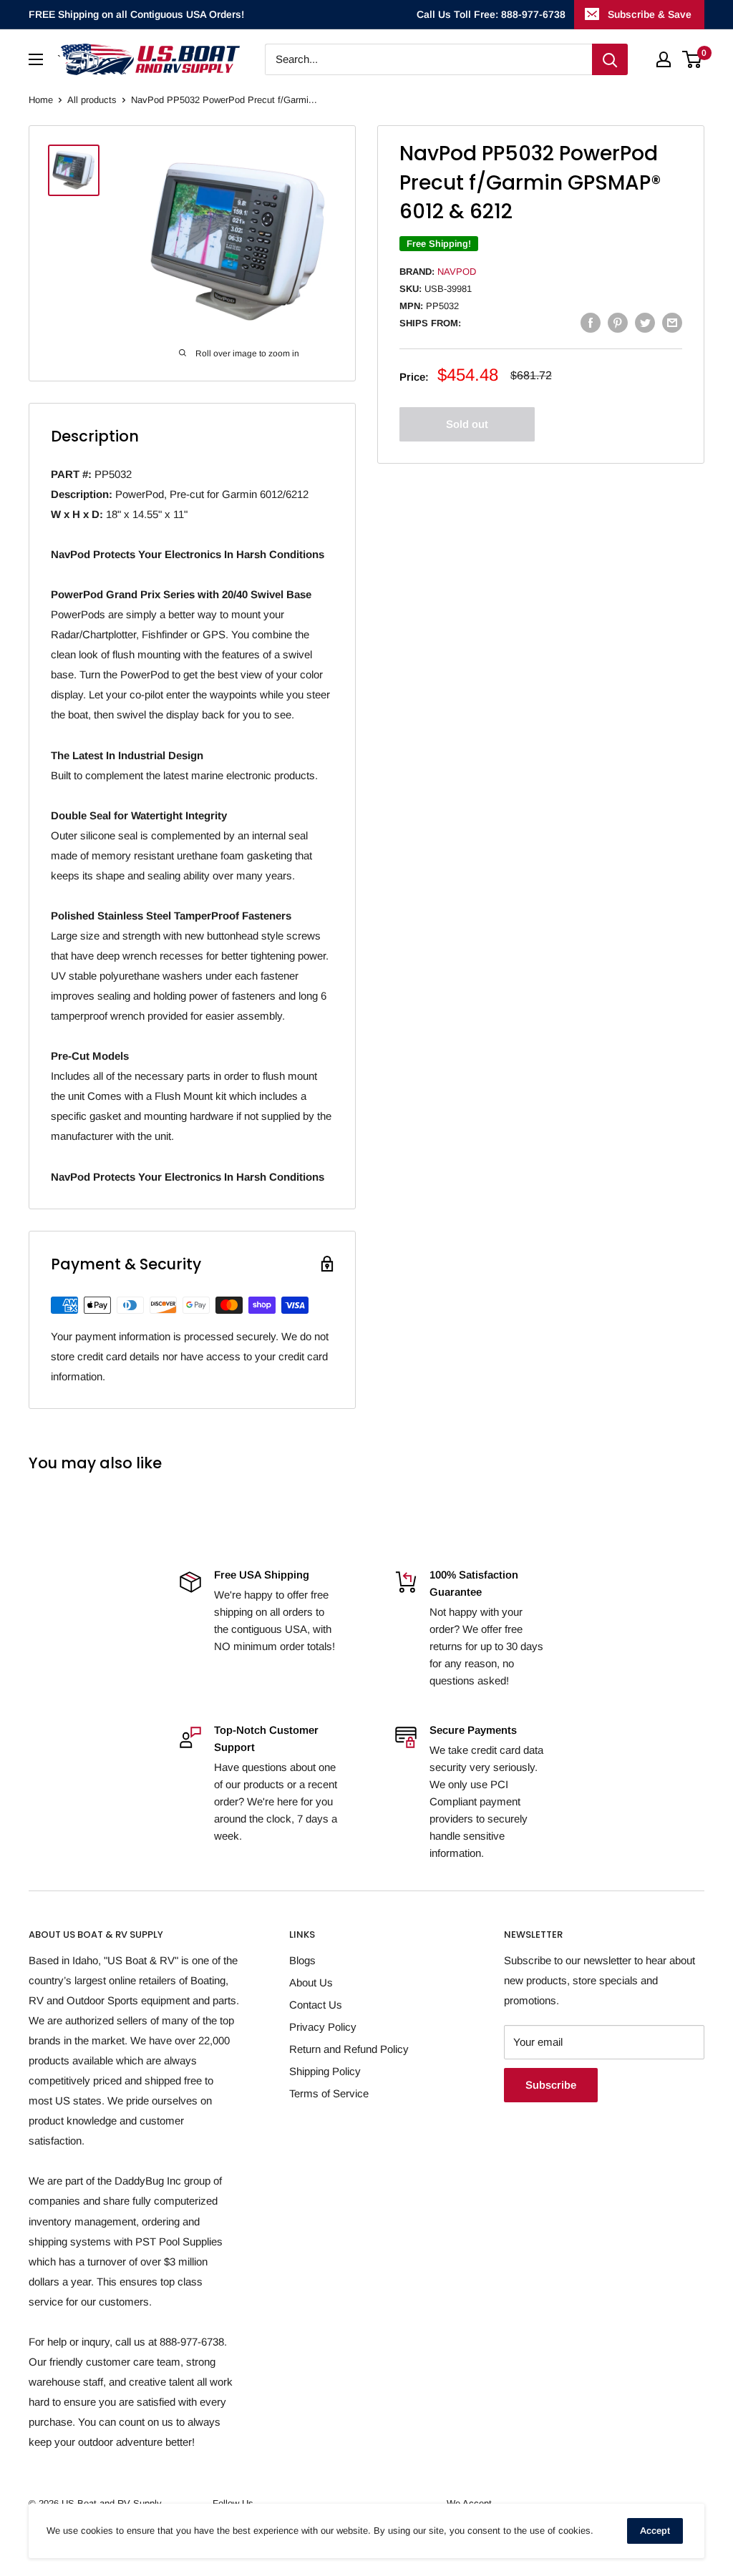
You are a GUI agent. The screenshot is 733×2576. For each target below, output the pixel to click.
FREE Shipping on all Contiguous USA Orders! (136, 14)
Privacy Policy (323, 2027)
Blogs (302, 1960)
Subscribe (551, 2085)
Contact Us (316, 2005)
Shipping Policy (325, 2071)
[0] (693, 59)
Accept (655, 2531)
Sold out (467, 424)
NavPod (457, 272)
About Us (311, 1982)
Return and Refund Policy (349, 2049)
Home (41, 100)
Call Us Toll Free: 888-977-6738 (491, 14)
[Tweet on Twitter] (645, 322)
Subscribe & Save (650, 14)
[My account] (664, 59)
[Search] (610, 59)
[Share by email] (672, 322)
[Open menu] (36, 59)
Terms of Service (329, 2093)
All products (92, 100)
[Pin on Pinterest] (618, 322)
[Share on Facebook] (591, 322)
